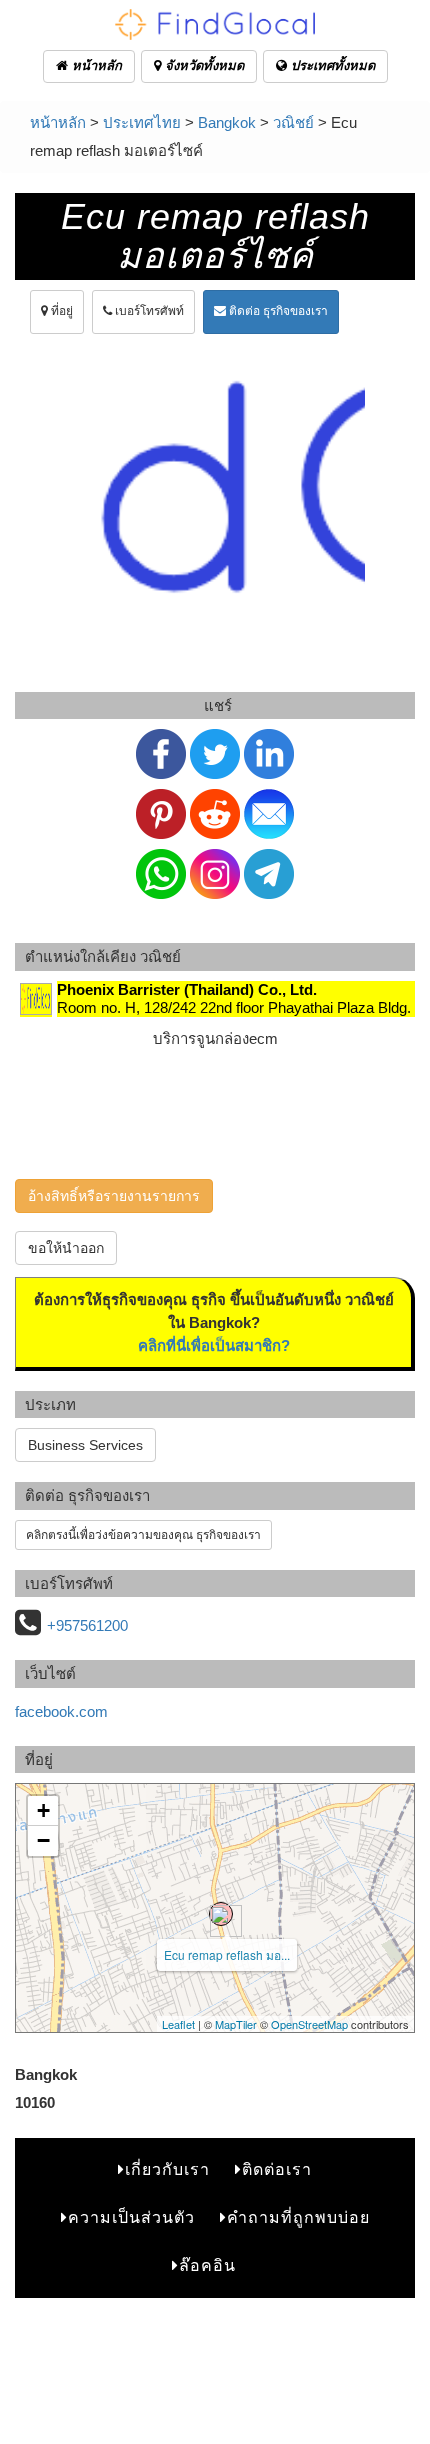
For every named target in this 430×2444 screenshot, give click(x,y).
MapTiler (236, 2024)
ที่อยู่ (60, 311)
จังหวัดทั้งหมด (202, 65)
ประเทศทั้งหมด (331, 65)
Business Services (85, 1445)
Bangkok (227, 122)
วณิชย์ (293, 122)
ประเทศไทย (142, 122)
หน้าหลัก (95, 65)
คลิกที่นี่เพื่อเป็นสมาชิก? (214, 1345)
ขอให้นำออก (66, 1248)
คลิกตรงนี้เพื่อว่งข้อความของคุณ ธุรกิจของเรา (143, 1535)
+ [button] (43, 1810)
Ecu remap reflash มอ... (227, 1954)
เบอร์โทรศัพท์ (148, 311)
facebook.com (61, 1711)
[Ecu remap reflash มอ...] (221, 1914)
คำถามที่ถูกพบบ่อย (298, 2217)
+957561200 (87, 1625)
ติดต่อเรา (277, 2169)
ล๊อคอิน (207, 2265)
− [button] (43, 1840)
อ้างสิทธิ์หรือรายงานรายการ (114, 1196)
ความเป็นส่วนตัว (131, 2217)
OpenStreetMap (309, 2024)
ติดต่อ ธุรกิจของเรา (277, 311)
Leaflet (178, 2024)
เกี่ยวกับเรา (167, 2169)
